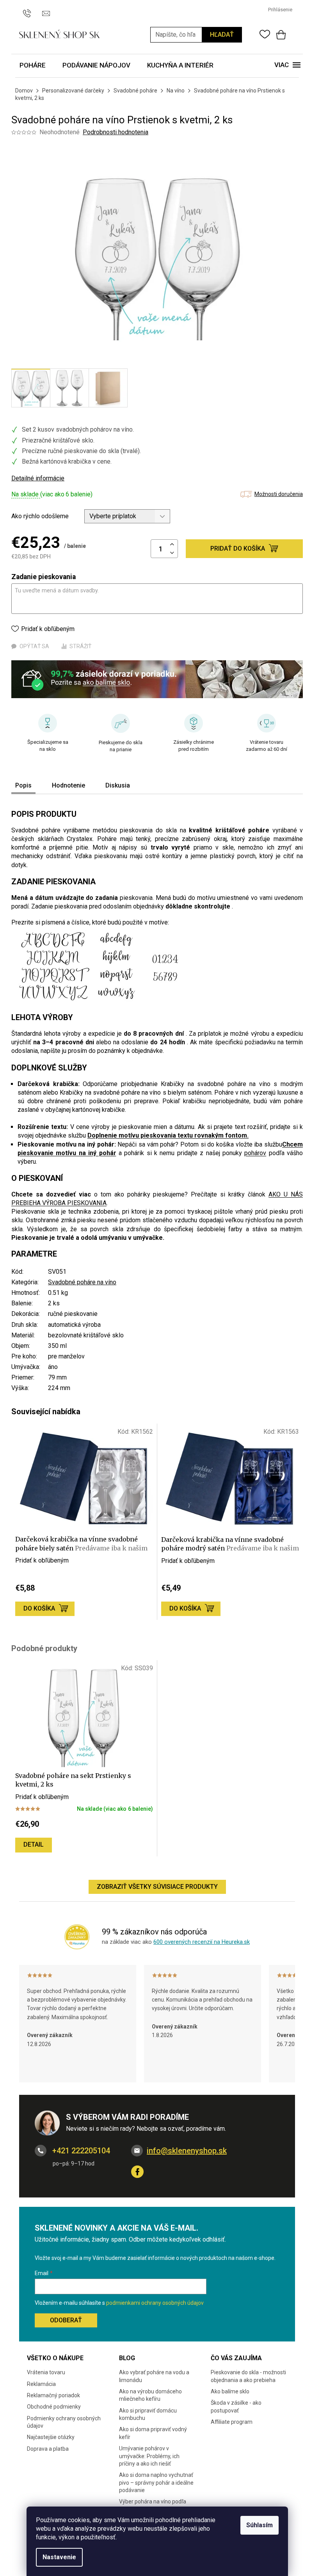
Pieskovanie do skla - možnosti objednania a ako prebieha (248, 2376)
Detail (34, 1844)
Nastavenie (59, 2557)
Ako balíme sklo (230, 2391)
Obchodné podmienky (54, 2407)
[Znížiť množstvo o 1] (172, 553)
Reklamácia (41, 2384)
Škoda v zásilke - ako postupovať (236, 2406)
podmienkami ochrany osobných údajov (155, 2303)
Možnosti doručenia (279, 494)
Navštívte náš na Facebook (137, 2172)
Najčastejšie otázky (51, 2437)
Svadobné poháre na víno (82, 1282)
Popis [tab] (23, 785)
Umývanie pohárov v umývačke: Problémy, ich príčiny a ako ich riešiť (149, 2456)
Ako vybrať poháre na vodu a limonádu (154, 2376)
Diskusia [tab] (118, 785)
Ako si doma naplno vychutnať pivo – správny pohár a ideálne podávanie (156, 2483)
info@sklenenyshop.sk (187, 2151)
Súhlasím (260, 2525)
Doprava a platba (48, 2449)
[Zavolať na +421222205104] (31, 9)
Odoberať (66, 2320)
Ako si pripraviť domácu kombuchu (148, 2414)
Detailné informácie (38, 478)
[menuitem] (33, 66)
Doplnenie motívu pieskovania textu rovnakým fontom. (168, 1135)
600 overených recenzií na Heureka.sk (202, 1942)
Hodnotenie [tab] (68, 785)
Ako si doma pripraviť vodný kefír (153, 2433)
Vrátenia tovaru (46, 2372)
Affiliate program (232, 2422)
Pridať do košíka (238, 548)
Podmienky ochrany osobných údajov (64, 2422)
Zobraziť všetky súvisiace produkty (157, 1887)
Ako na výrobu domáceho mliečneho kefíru (150, 2395)
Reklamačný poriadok (53, 2395)
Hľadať (222, 35)
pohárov (255, 1153)
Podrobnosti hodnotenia (116, 132)
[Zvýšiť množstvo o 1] (172, 545)
